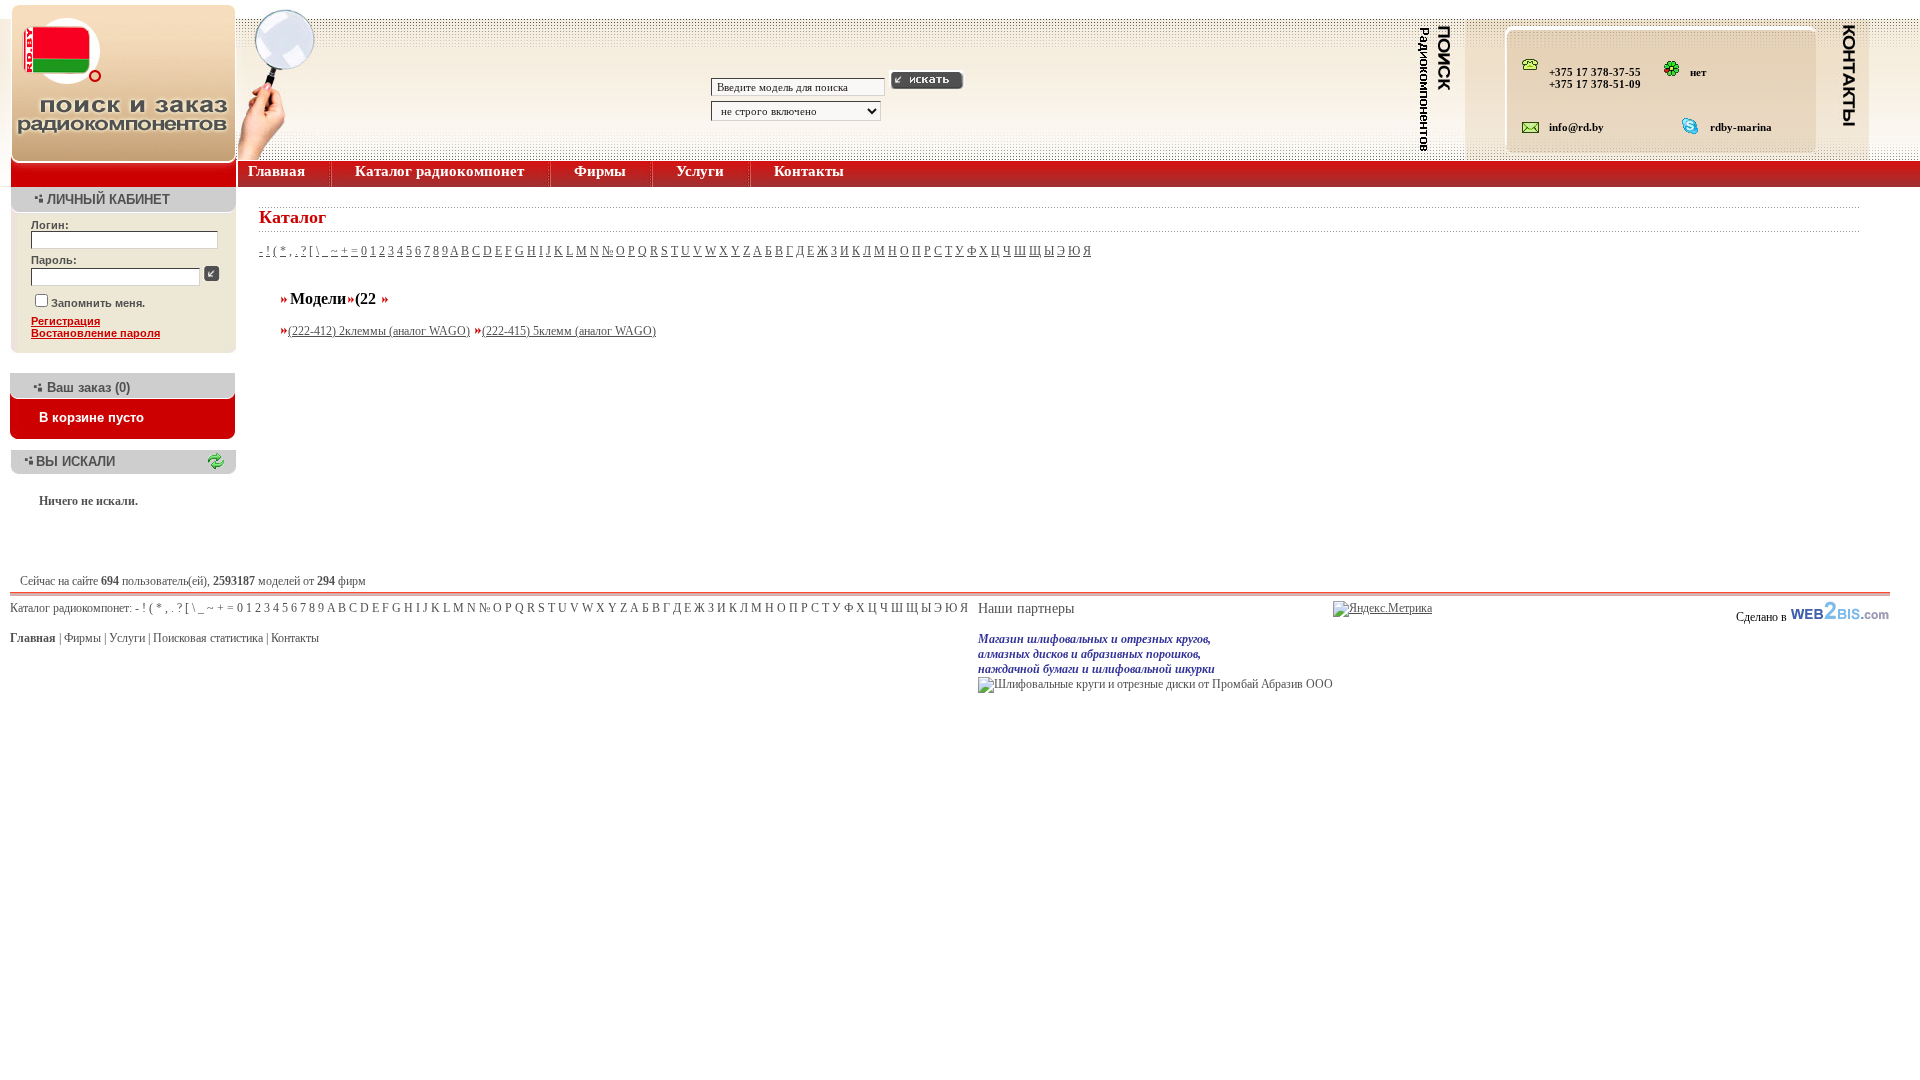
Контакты (809, 171)
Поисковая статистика (208, 638)
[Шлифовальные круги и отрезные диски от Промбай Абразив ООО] (1155, 684)
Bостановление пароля (95, 333)
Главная (276, 171)
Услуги (700, 171)
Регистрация (65, 321)
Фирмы (600, 171)
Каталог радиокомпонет (439, 171)
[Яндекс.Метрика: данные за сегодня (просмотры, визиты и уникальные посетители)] (1382, 609)
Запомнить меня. (98, 303)
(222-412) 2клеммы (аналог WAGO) (379, 331)
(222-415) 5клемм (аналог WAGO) (569, 331)
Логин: (50, 225)
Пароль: (54, 260)
